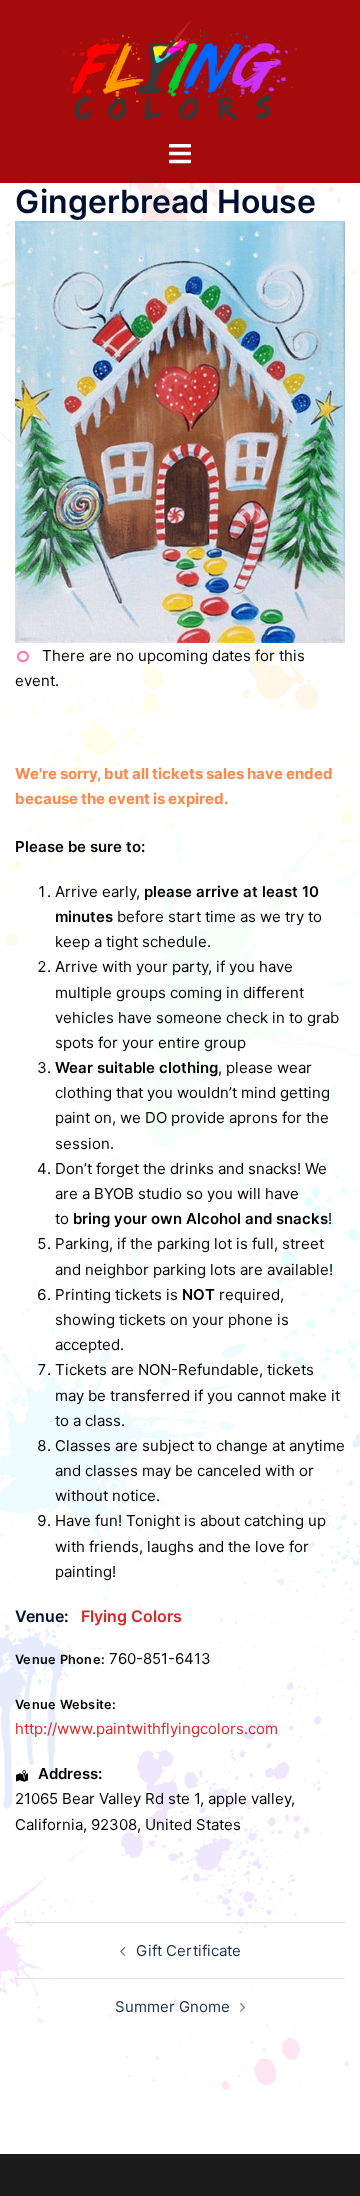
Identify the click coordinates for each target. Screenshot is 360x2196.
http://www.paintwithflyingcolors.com (146, 1728)
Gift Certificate (188, 1950)
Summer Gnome (172, 2006)
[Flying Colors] (180, 68)
